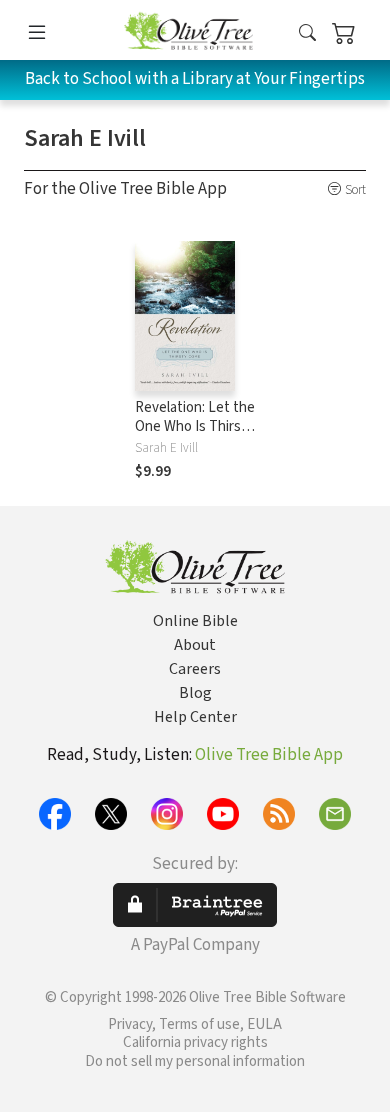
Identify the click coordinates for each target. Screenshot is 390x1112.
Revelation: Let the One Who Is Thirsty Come (195, 426)
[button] (307, 33)
